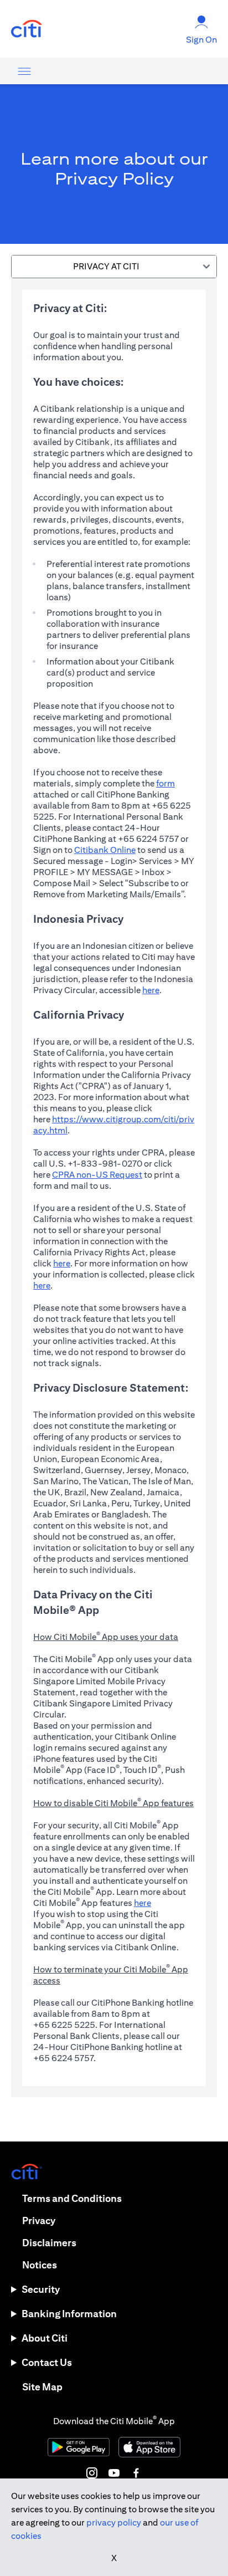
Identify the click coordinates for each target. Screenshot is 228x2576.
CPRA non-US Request (97, 1175)
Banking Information (69, 2314)
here (151, 990)
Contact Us (47, 2362)
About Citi (45, 2338)
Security (41, 2289)
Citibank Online (105, 850)
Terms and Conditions (72, 2198)
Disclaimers (49, 2243)
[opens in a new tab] (27, 29)
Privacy (39, 2220)
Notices (40, 2265)
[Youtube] (114, 2473)
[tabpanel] (114, 1188)
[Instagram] (92, 2473)
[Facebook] (136, 2473)
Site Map (42, 2387)
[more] (24, 71)
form (165, 783)
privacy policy (114, 2523)
